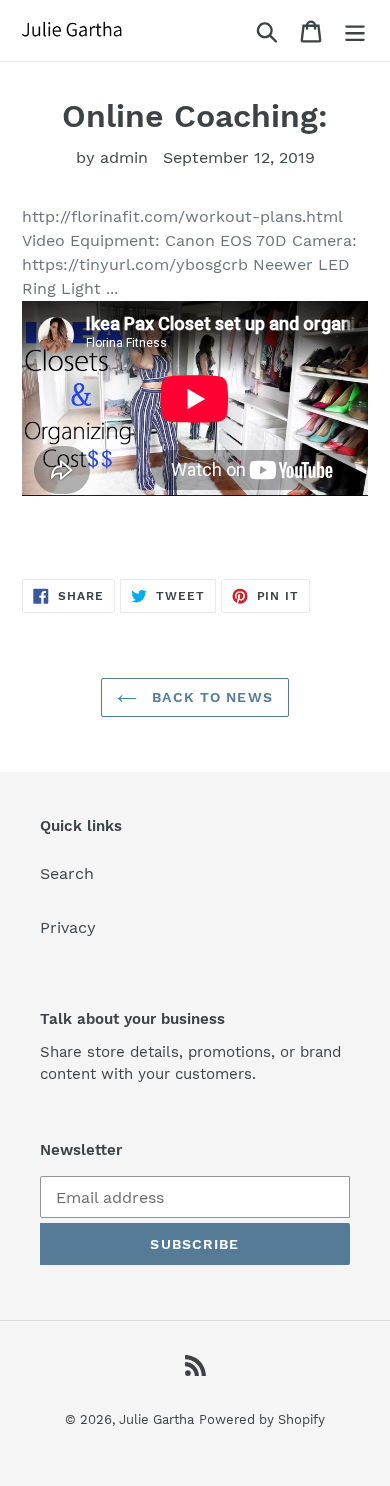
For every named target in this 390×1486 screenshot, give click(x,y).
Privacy (68, 927)
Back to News (210, 697)
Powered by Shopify (262, 1419)
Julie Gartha (156, 1419)
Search (67, 873)
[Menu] (355, 30)
